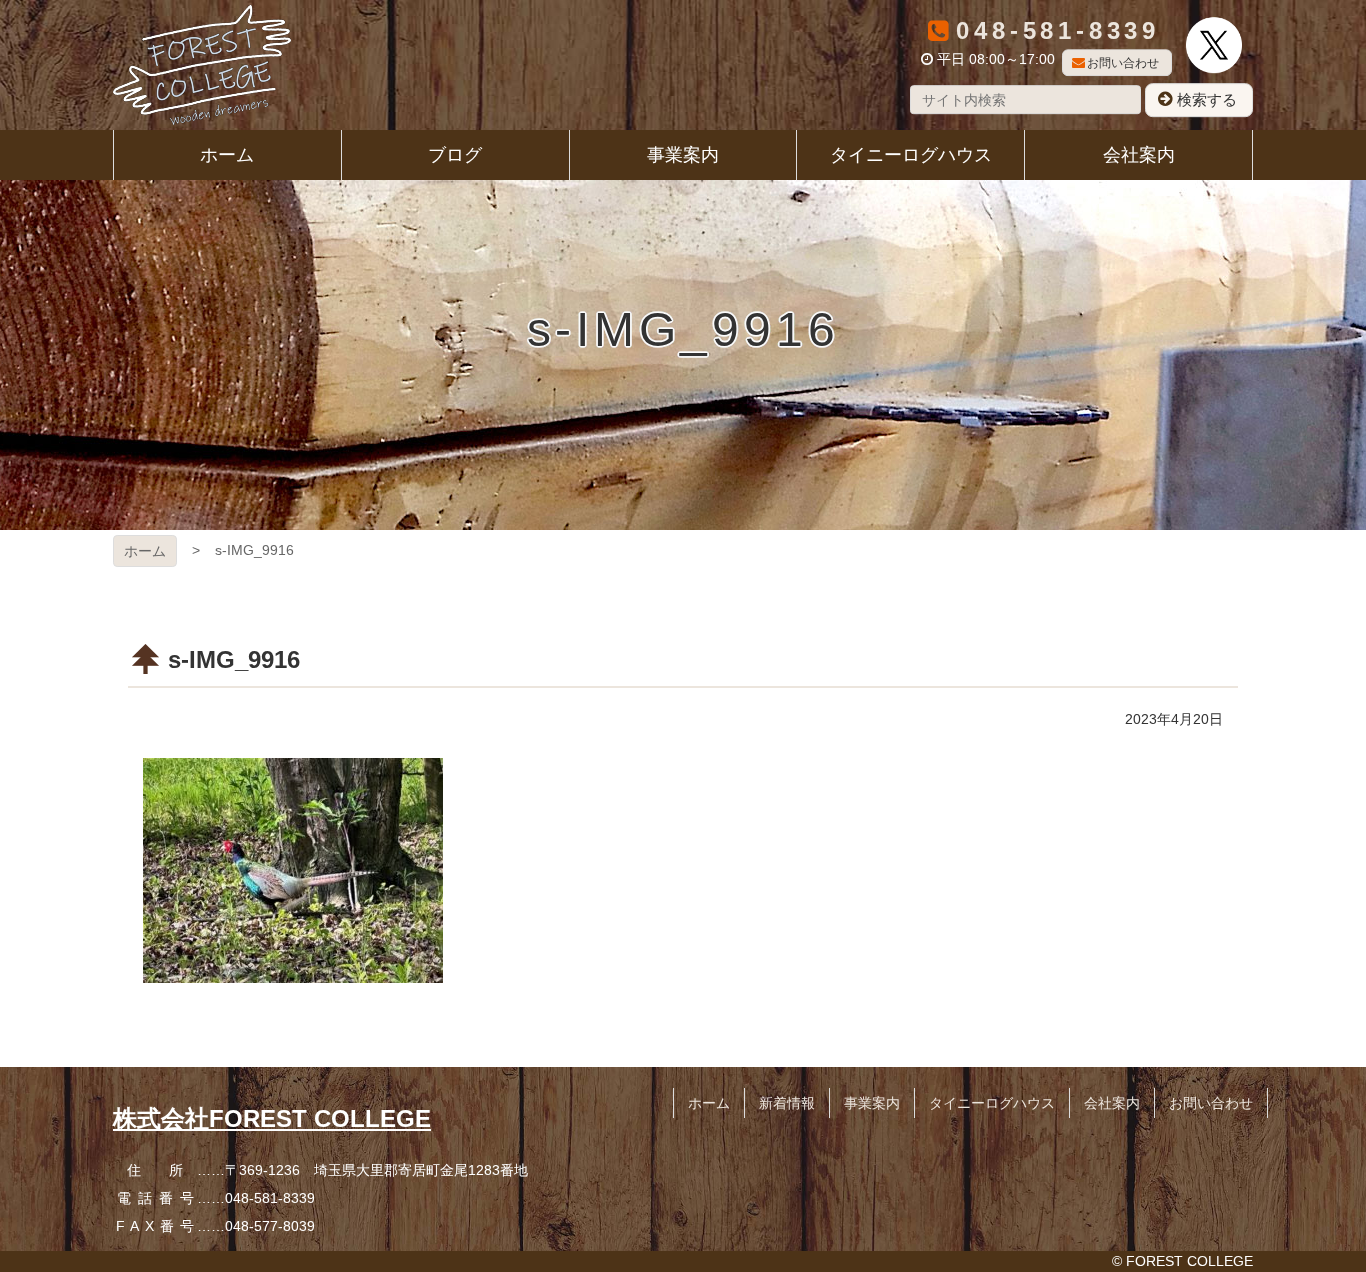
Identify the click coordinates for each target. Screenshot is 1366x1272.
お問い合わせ (1123, 63)
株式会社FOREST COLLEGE (272, 1118)
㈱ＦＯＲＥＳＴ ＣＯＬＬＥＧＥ (202, 65)
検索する (1207, 99)
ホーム (145, 551)
